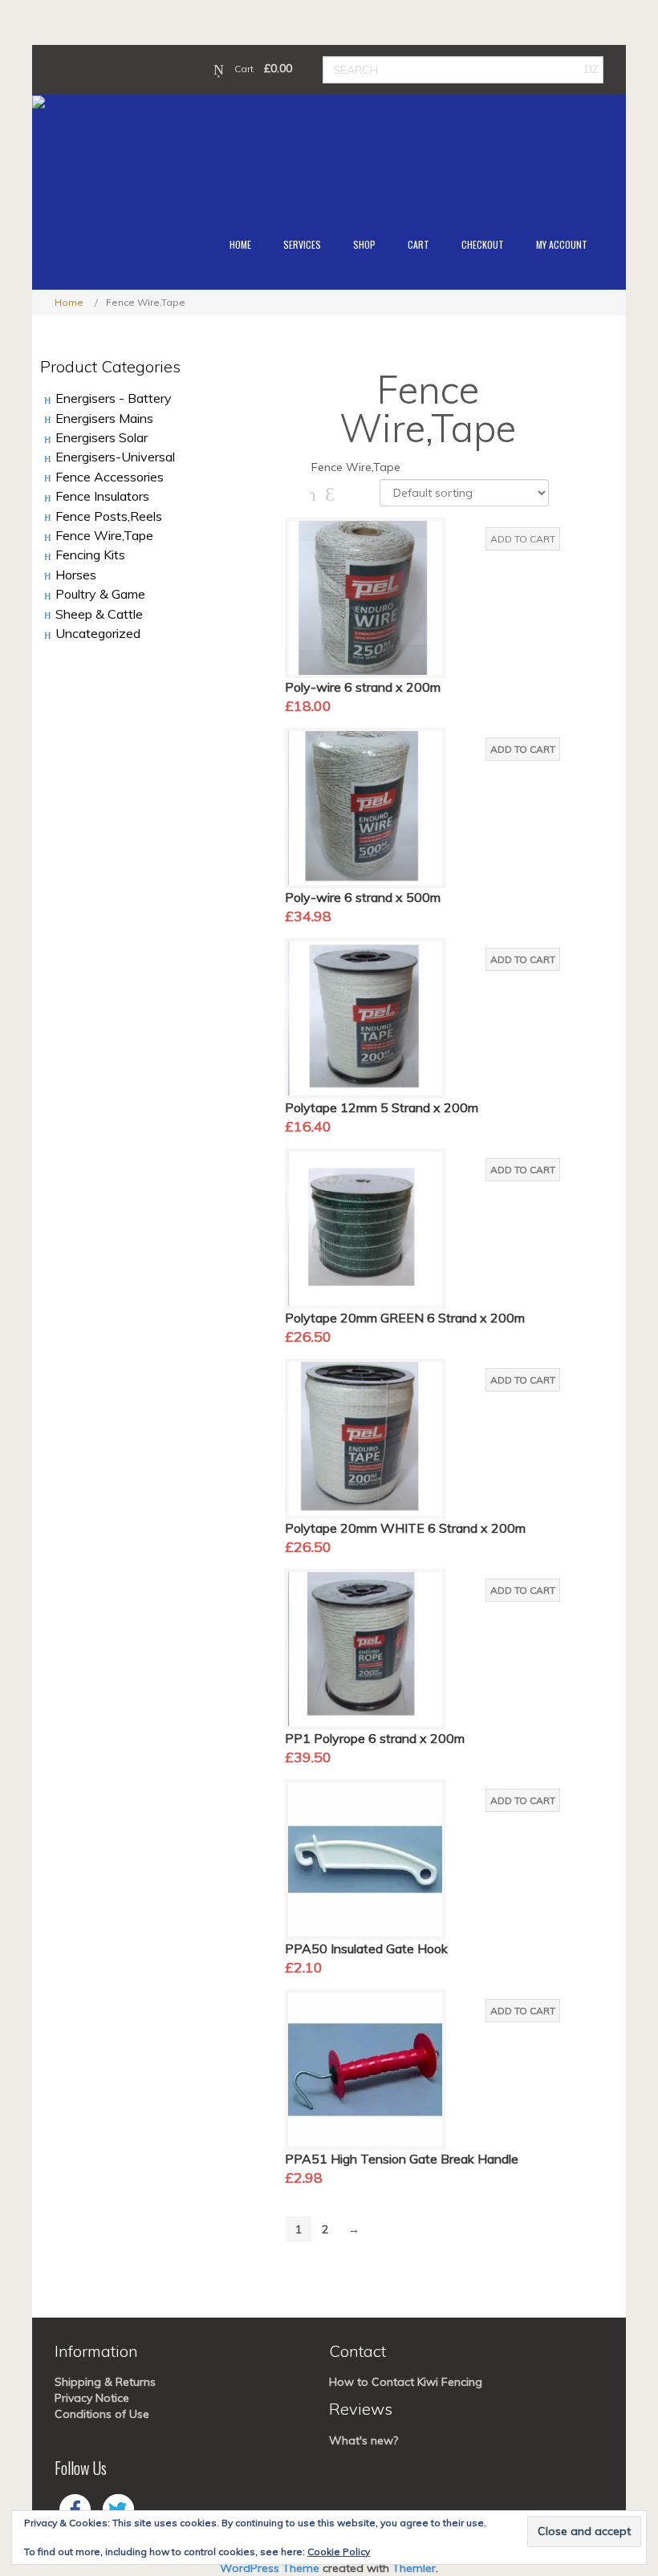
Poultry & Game (100, 594)
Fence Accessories (110, 477)
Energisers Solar (102, 437)
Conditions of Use (102, 2414)
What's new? (364, 2440)
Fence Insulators (102, 496)
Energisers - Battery (114, 398)
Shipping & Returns (105, 2382)
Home (69, 302)
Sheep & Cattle (99, 614)
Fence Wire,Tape (104, 535)
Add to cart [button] (523, 539)
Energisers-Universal (115, 457)
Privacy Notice (92, 2398)
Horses (76, 575)
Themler (414, 2568)
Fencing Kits (90, 555)
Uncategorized (98, 633)
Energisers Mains (104, 418)
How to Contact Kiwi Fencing (406, 2382)
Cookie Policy (339, 2552)
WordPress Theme (270, 2568)
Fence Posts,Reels (109, 516)
